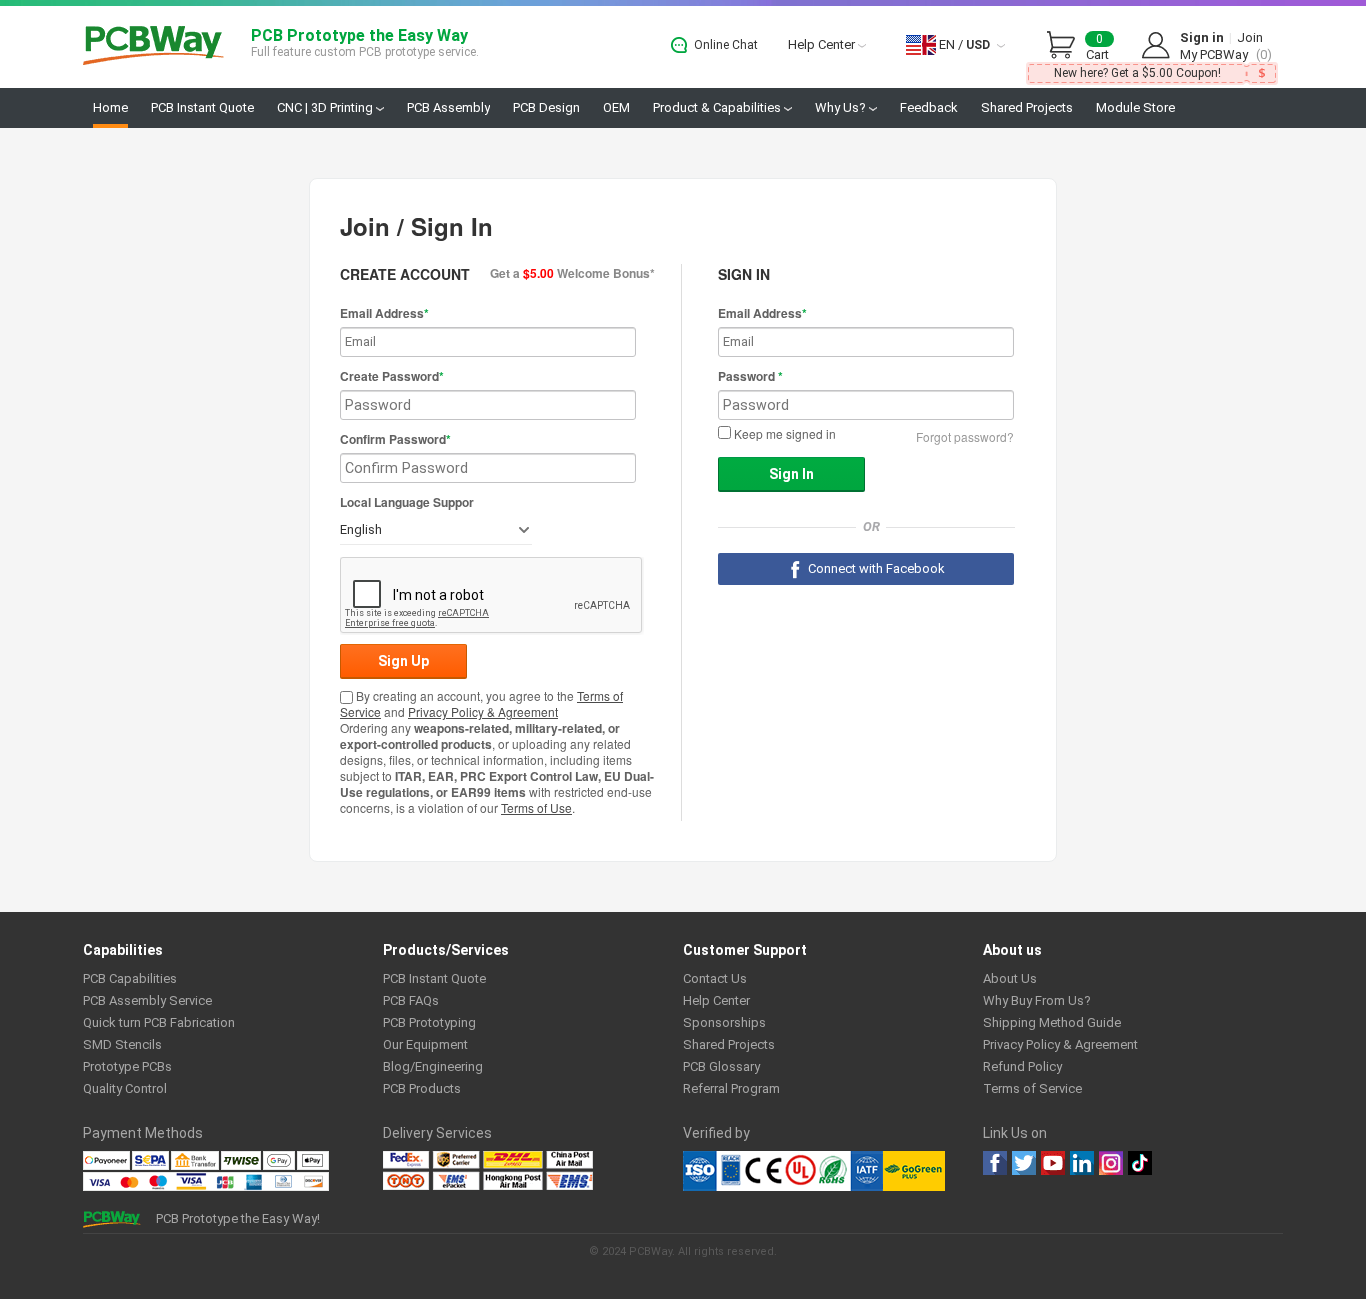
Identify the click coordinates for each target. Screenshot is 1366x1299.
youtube (1053, 1163)
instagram (1111, 1163)
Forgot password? (965, 436)
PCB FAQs (411, 1000)
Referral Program (731, 1088)
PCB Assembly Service (147, 1000)
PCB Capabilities (130, 978)
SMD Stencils (122, 1044)
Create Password (392, 376)
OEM (616, 107)
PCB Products (422, 1088)
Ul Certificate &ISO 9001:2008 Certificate (783, 1171)
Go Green (914, 1171)
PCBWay (153, 46)
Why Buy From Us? (1037, 1000)
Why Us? (842, 107)
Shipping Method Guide (1052, 1022)
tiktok (1140, 1163)
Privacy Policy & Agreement (483, 711)
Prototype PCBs (127, 1066)
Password (750, 376)
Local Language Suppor (407, 502)
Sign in (1202, 37)
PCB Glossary (721, 1066)
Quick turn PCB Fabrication (159, 1022)
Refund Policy (1022, 1066)
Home (110, 107)
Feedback (929, 107)
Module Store (1135, 107)
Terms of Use (536, 807)
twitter (1024, 1163)
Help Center (823, 44)
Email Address (384, 313)
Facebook (995, 1163)
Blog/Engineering (433, 1066)
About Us (1010, 978)
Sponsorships (724, 1022)
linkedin (1082, 1163)
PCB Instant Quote (202, 107)
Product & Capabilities (718, 107)
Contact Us (715, 978)
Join (1250, 37)
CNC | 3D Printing (326, 107)
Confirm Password (395, 439)
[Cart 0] (1066, 46)
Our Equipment (425, 1044)
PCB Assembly (448, 107)
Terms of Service (1032, 1088)
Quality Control (125, 1088)
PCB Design (546, 107)
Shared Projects (1027, 107)
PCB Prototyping (429, 1022)
